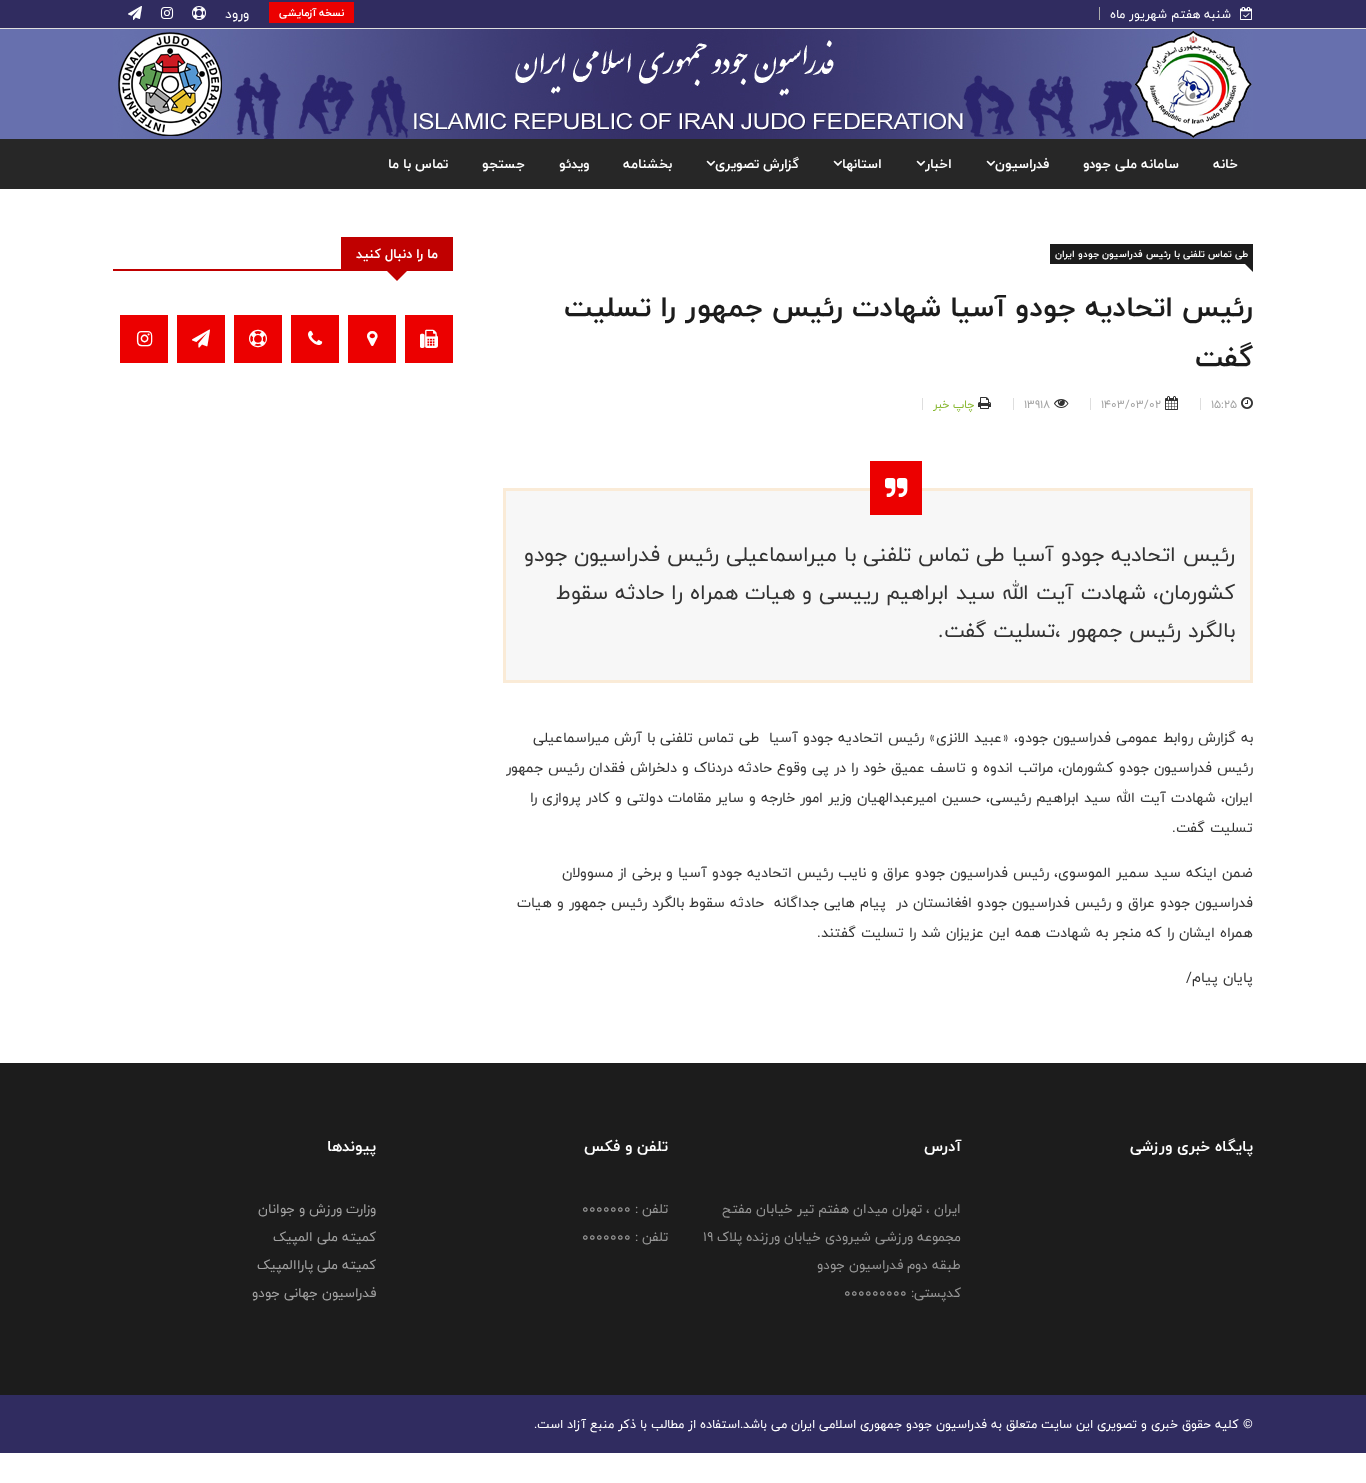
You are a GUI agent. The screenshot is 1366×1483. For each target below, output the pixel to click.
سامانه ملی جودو (1131, 164)
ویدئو (574, 164)
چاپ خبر (953, 404)
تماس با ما (418, 164)
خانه (1225, 164)
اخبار (938, 164)
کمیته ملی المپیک (324, 1237)
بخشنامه (647, 164)
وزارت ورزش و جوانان (317, 1209)
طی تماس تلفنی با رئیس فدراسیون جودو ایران (1151, 254)
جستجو (503, 164)
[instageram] (165, 14)
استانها (862, 164)
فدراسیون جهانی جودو (314, 1293)
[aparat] (197, 14)
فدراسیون (1022, 164)
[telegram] (135, 14)
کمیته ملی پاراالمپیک (316, 1265)
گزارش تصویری (757, 164)
